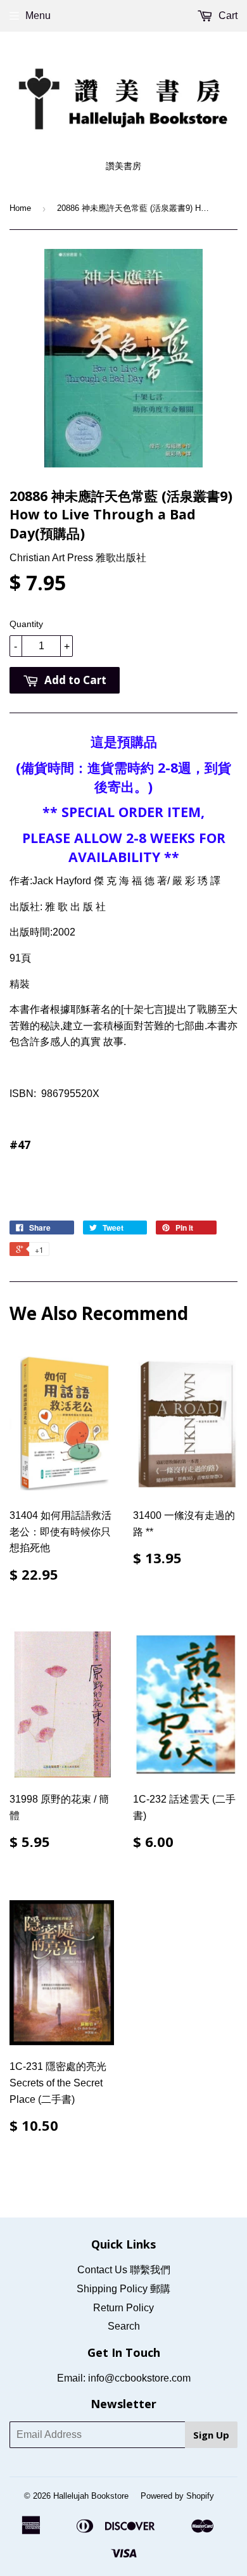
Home (20, 208)
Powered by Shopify (177, 2496)
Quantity (26, 624)
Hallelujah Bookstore (91, 2496)
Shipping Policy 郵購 (123, 2289)
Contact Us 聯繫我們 (124, 2270)
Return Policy (123, 2308)
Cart (227, 16)
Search (124, 2326)
